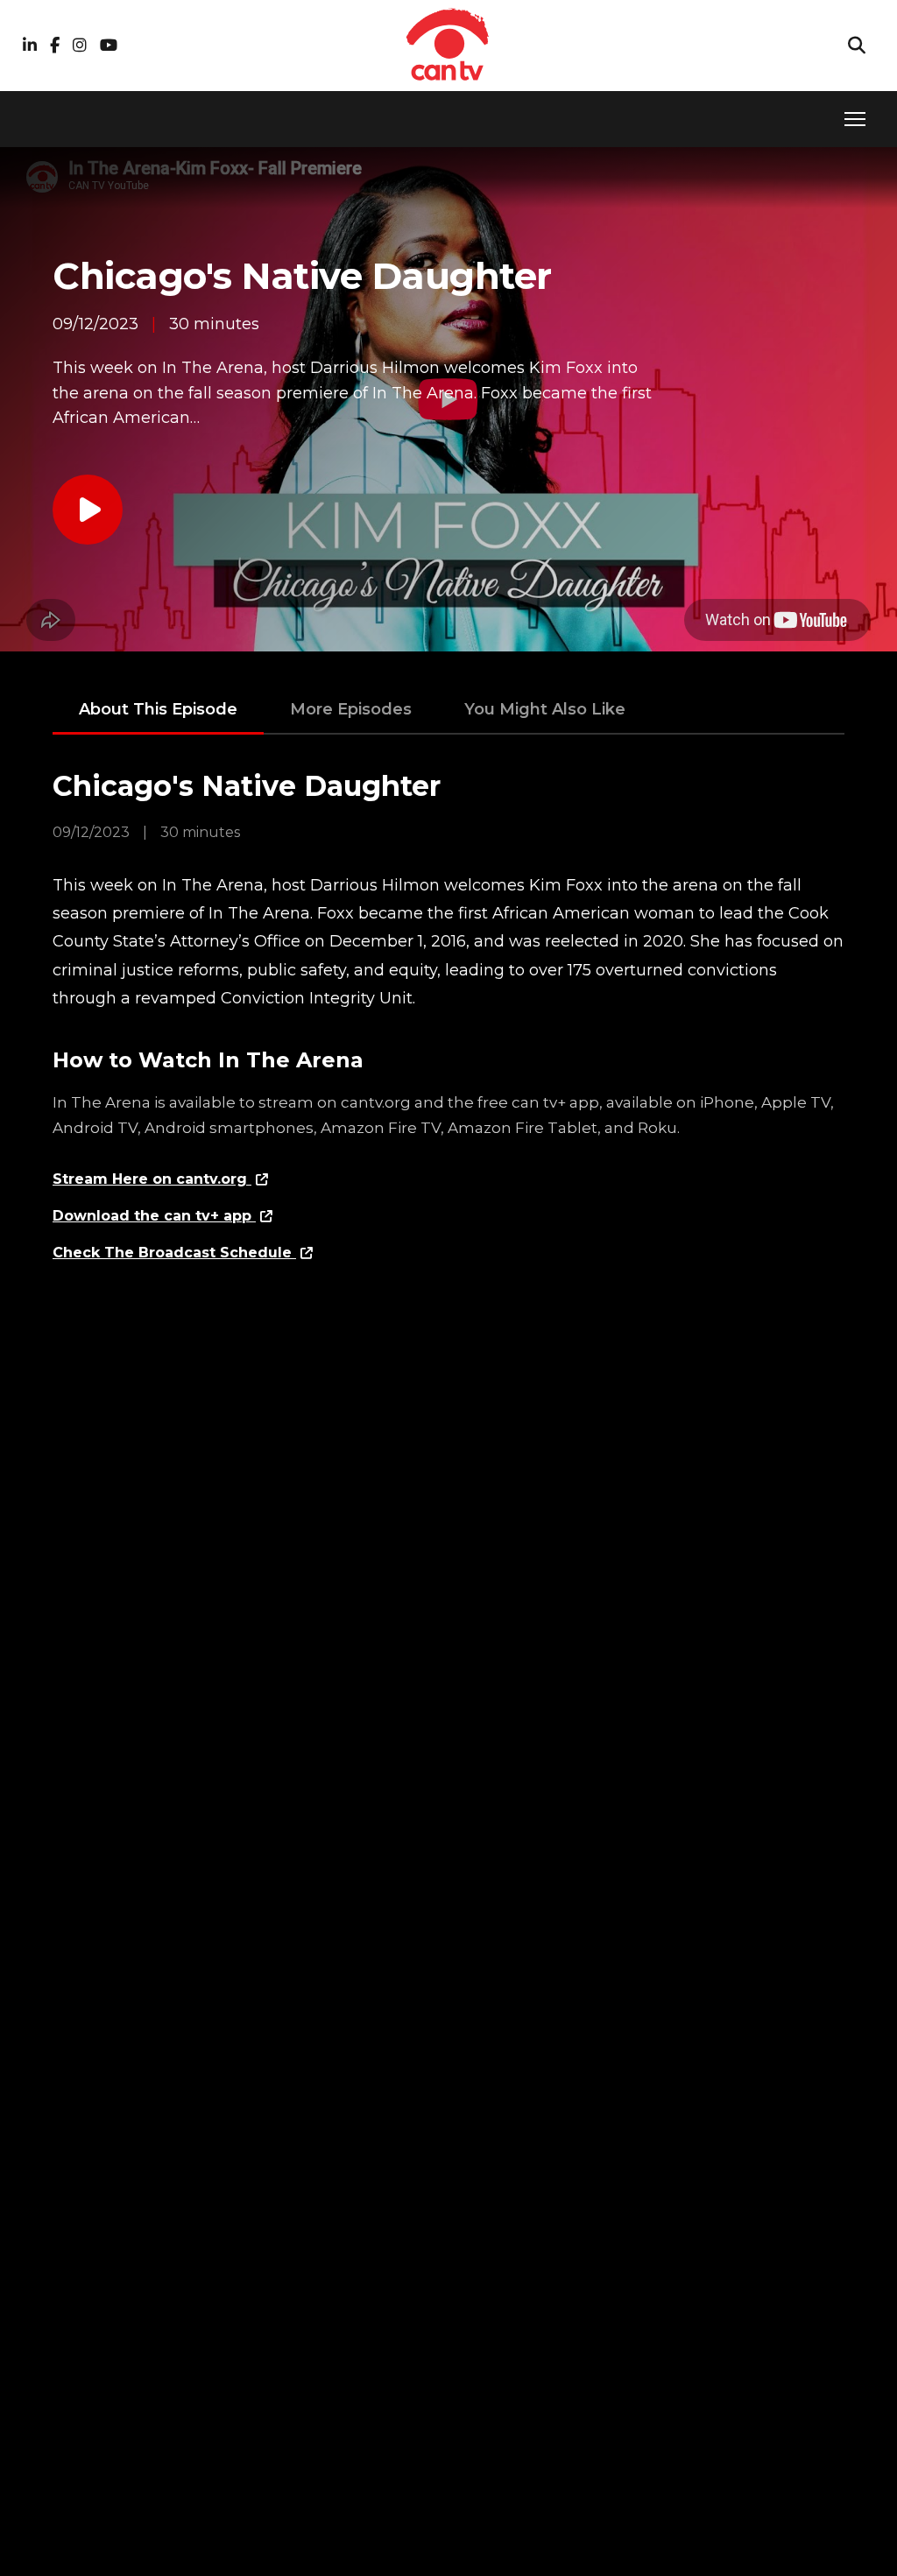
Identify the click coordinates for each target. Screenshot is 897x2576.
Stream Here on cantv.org (152, 1179)
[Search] (857, 46)
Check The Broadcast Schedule (174, 1253)
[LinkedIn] (30, 46)
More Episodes (351, 709)
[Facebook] (55, 46)
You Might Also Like (545, 709)
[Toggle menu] (855, 119)
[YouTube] (109, 46)
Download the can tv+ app (154, 1216)
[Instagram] (80, 46)
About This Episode (158, 709)
